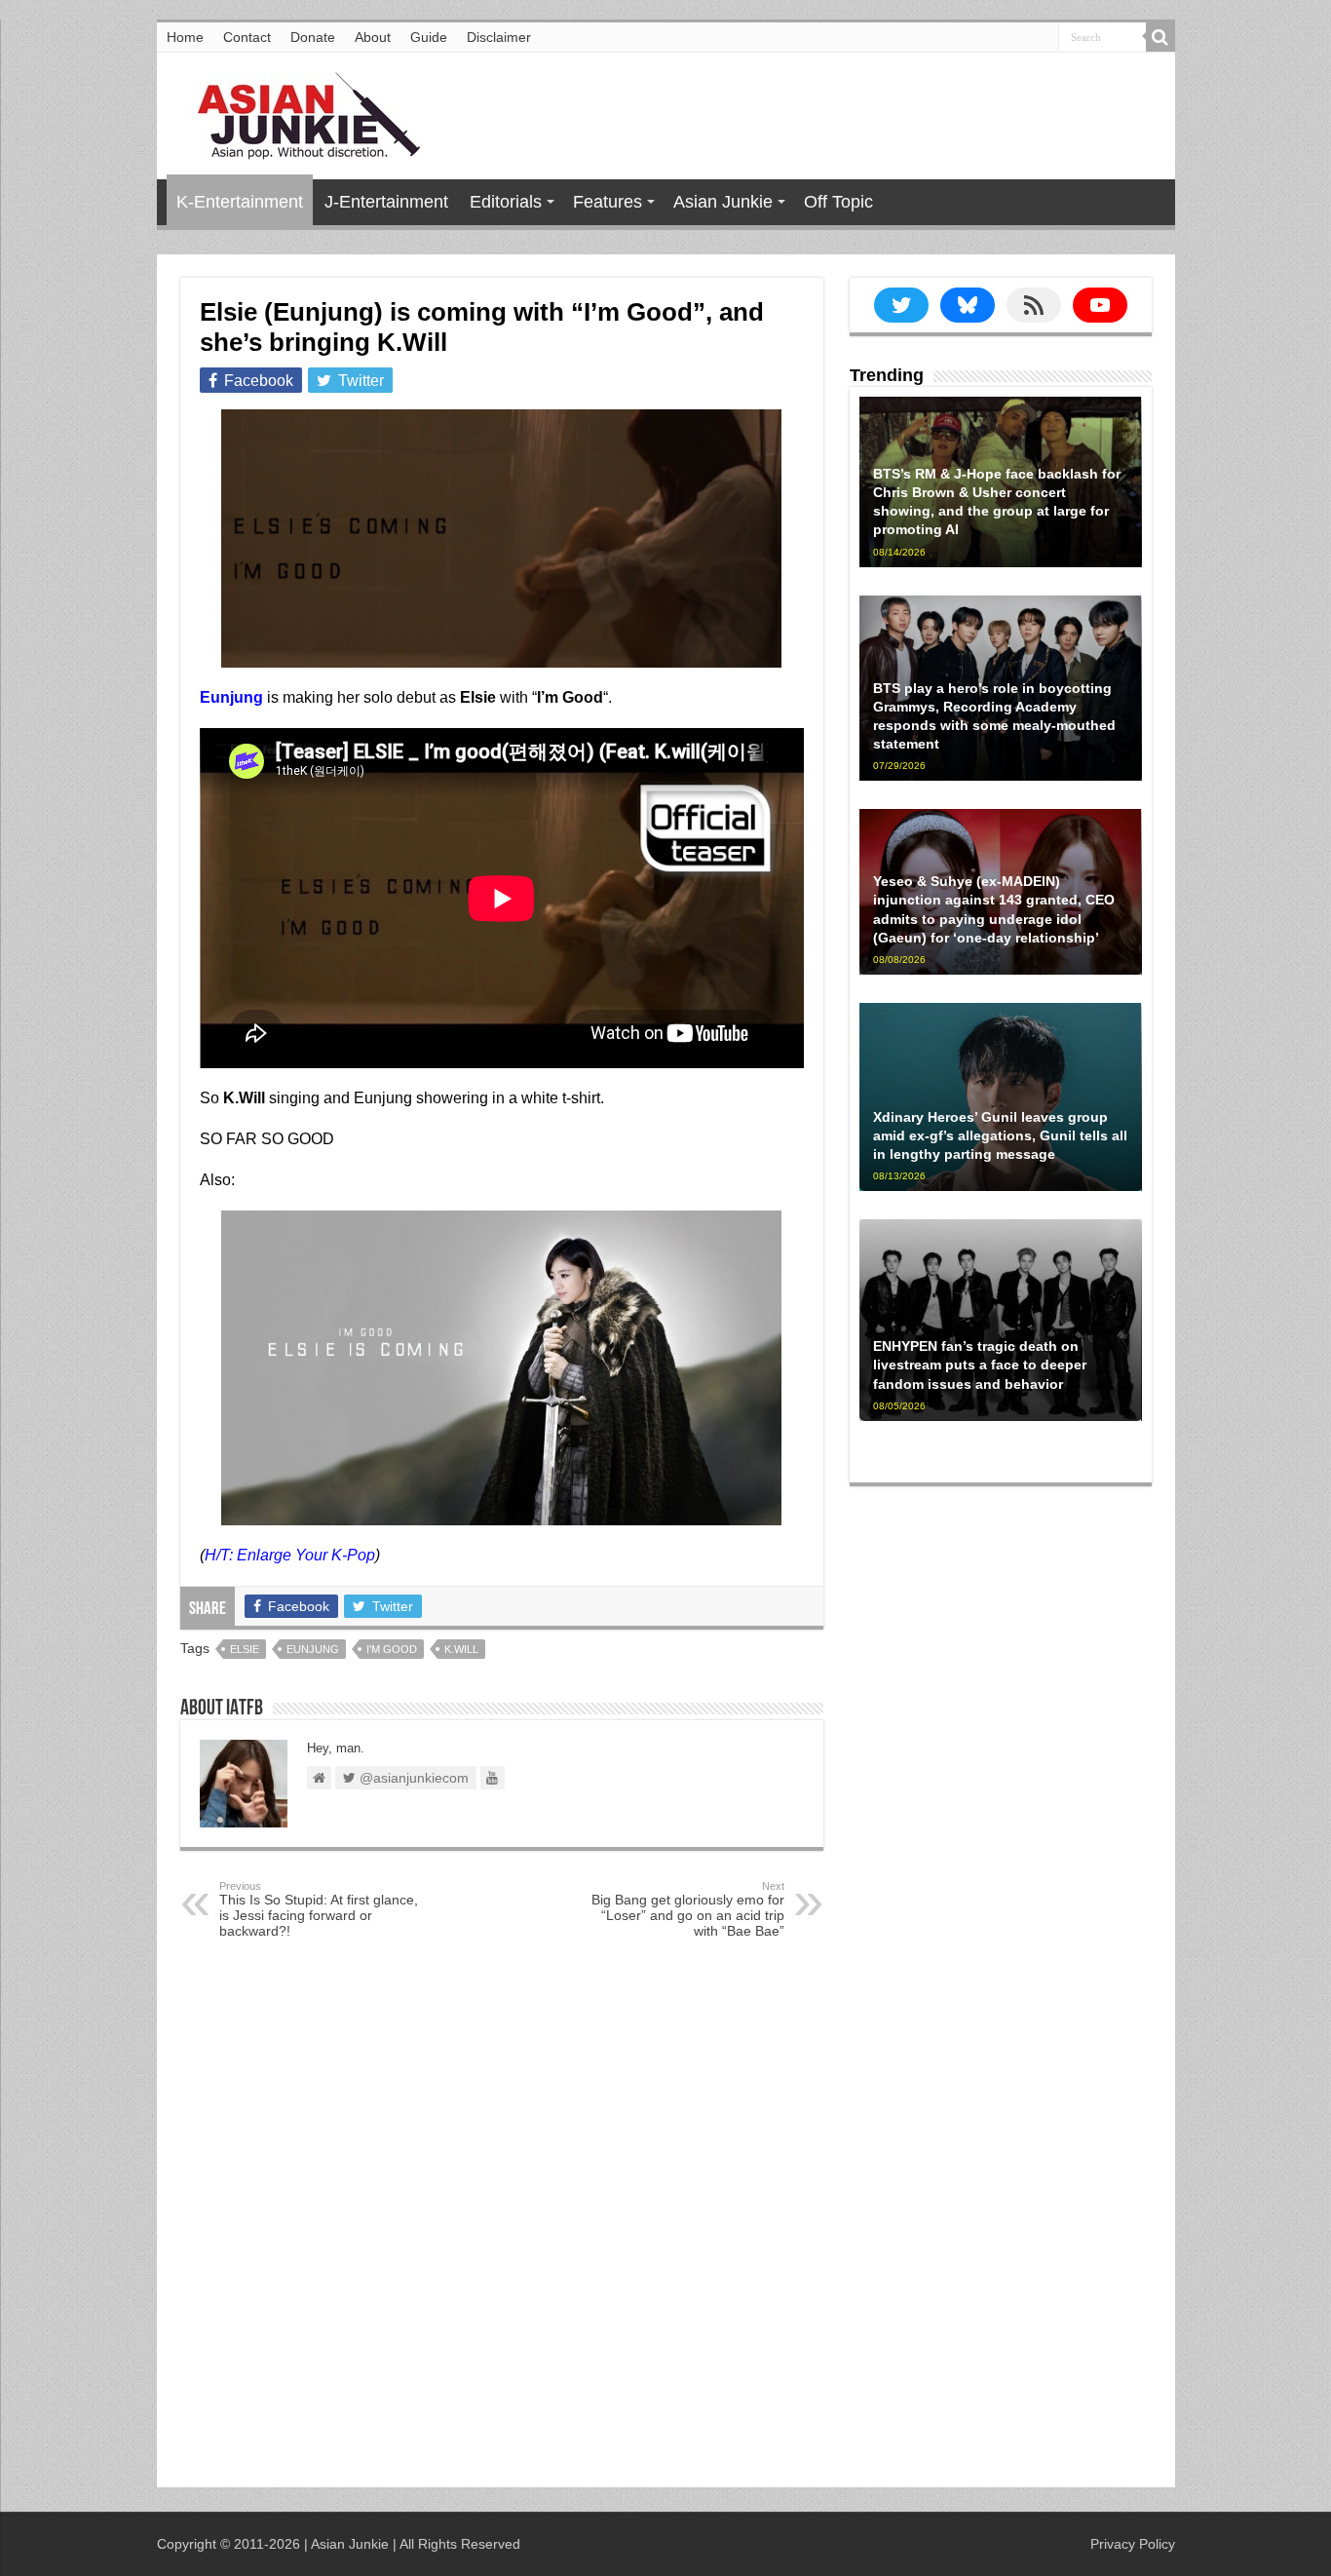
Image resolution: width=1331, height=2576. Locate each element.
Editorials (506, 202)
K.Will (461, 1649)
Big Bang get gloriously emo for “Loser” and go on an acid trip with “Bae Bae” (688, 1909)
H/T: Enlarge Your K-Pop (290, 1555)
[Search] (1160, 37)
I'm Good (392, 1649)
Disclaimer (499, 37)
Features (608, 202)
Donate (313, 37)
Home (185, 37)
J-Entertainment (386, 202)
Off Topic (838, 202)
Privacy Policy (1133, 2544)
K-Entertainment (240, 202)
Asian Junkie (723, 202)
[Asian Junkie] (298, 112)
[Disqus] (502, 2217)
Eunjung (313, 1649)
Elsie (245, 1649)
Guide (429, 37)
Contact (247, 37)
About (373, 37)
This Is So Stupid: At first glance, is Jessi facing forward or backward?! (319, 1909)
